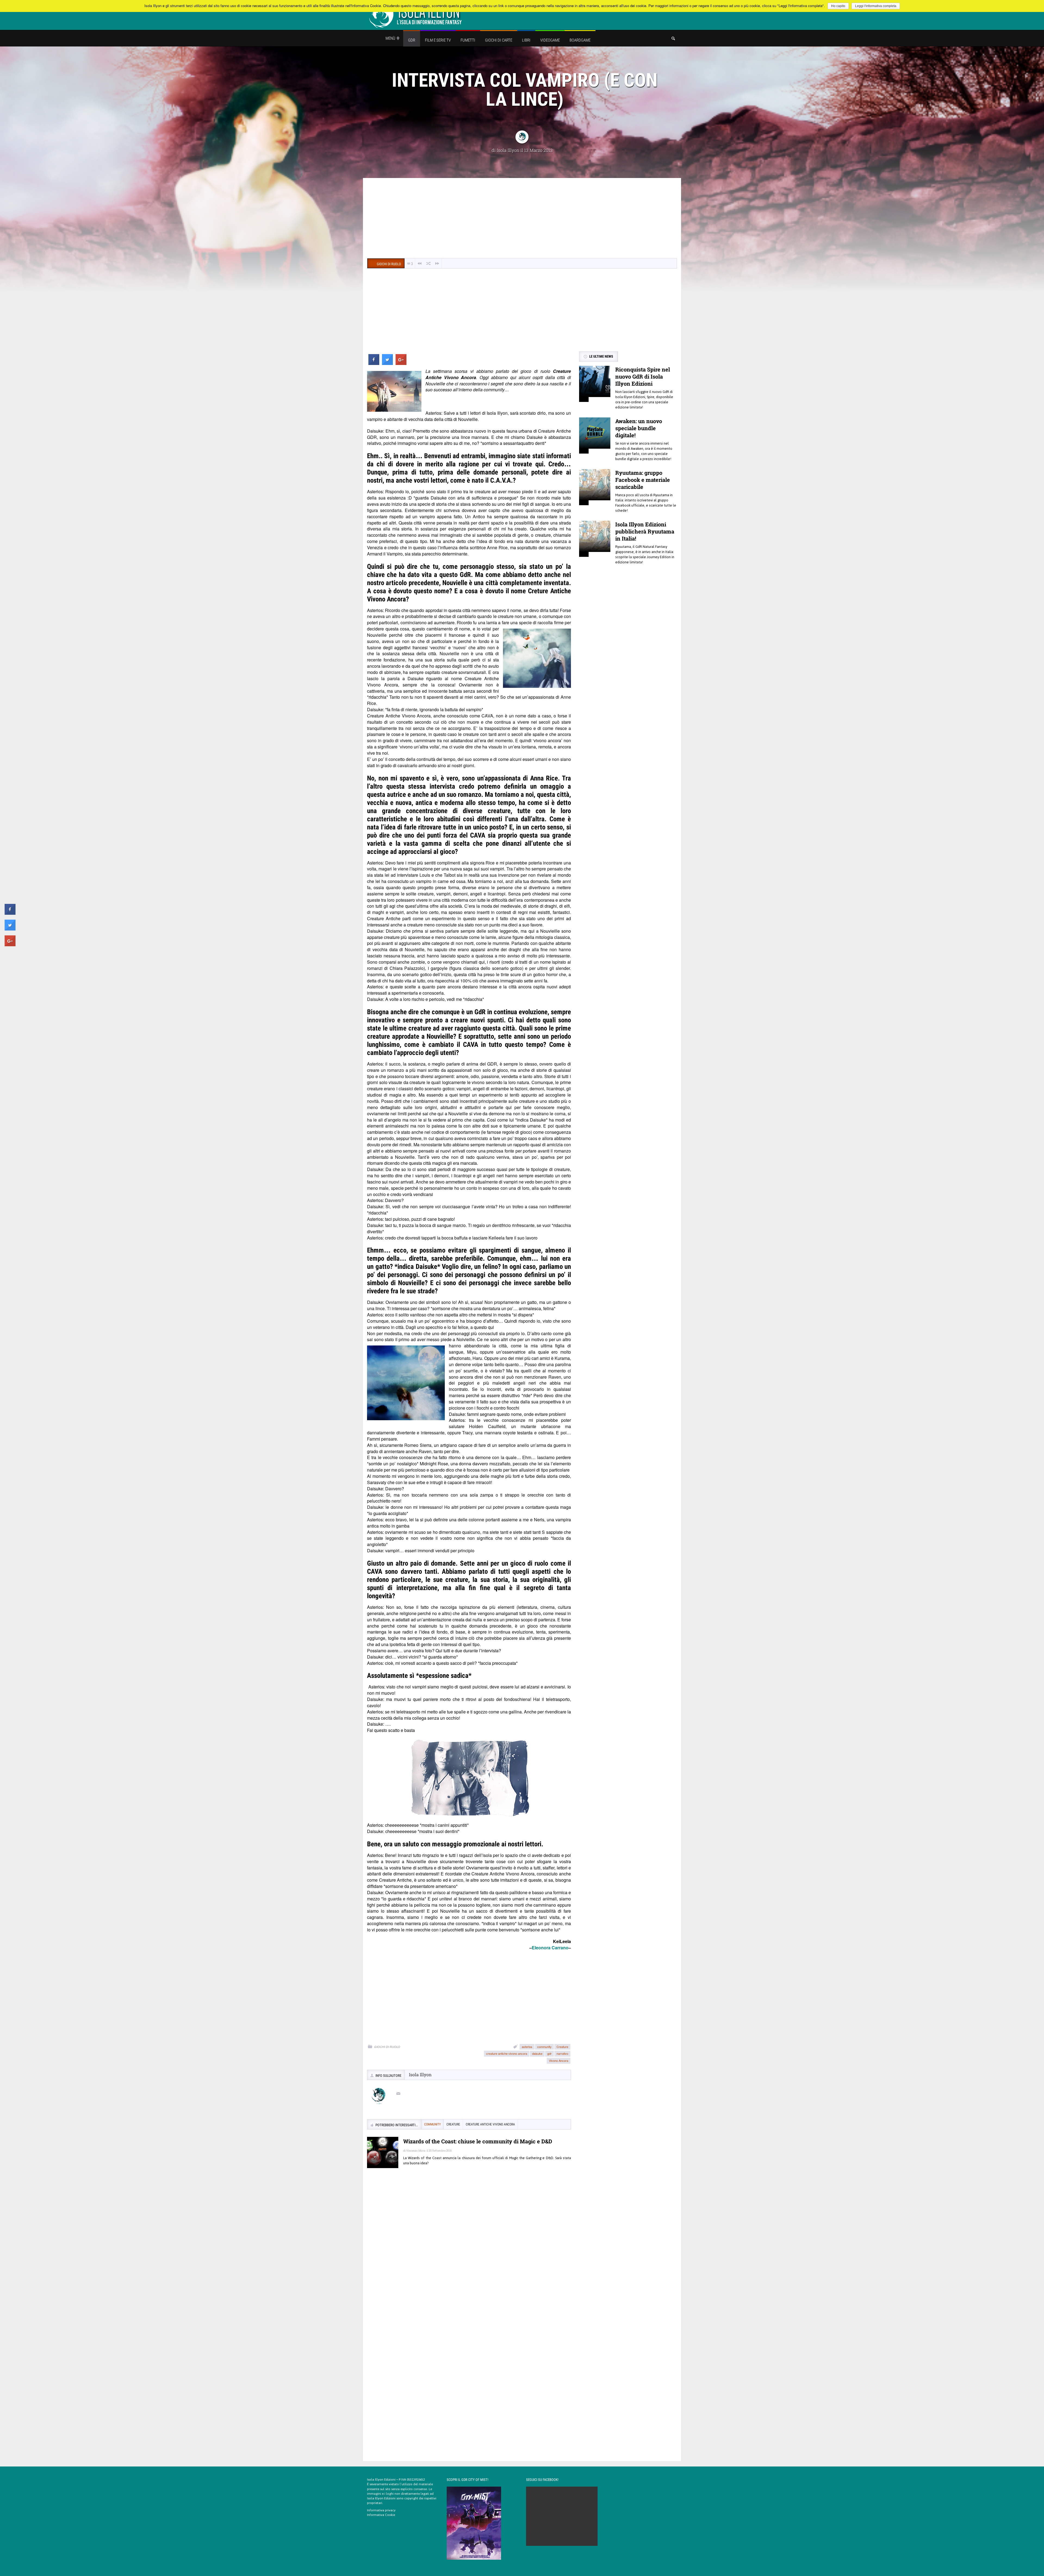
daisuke (537, 2053)
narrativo (562, 2053)
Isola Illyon (508, 150)
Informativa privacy (381, 2510)
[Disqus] (469, 2251)
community (544, 2047)
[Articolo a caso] (428, 263)
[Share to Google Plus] (401, 363)
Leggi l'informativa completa (876, 6)
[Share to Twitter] (387, 363)
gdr (549, 2053)
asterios (527, 2047)
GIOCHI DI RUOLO (387, 2047)
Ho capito (838, 6)
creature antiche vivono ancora (507, 2053)
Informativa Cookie (381, 2515)
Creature (562, 2047)
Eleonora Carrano (550, 1948)
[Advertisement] (522, 219)
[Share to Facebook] (374, 363)
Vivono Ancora (559, 2060)
